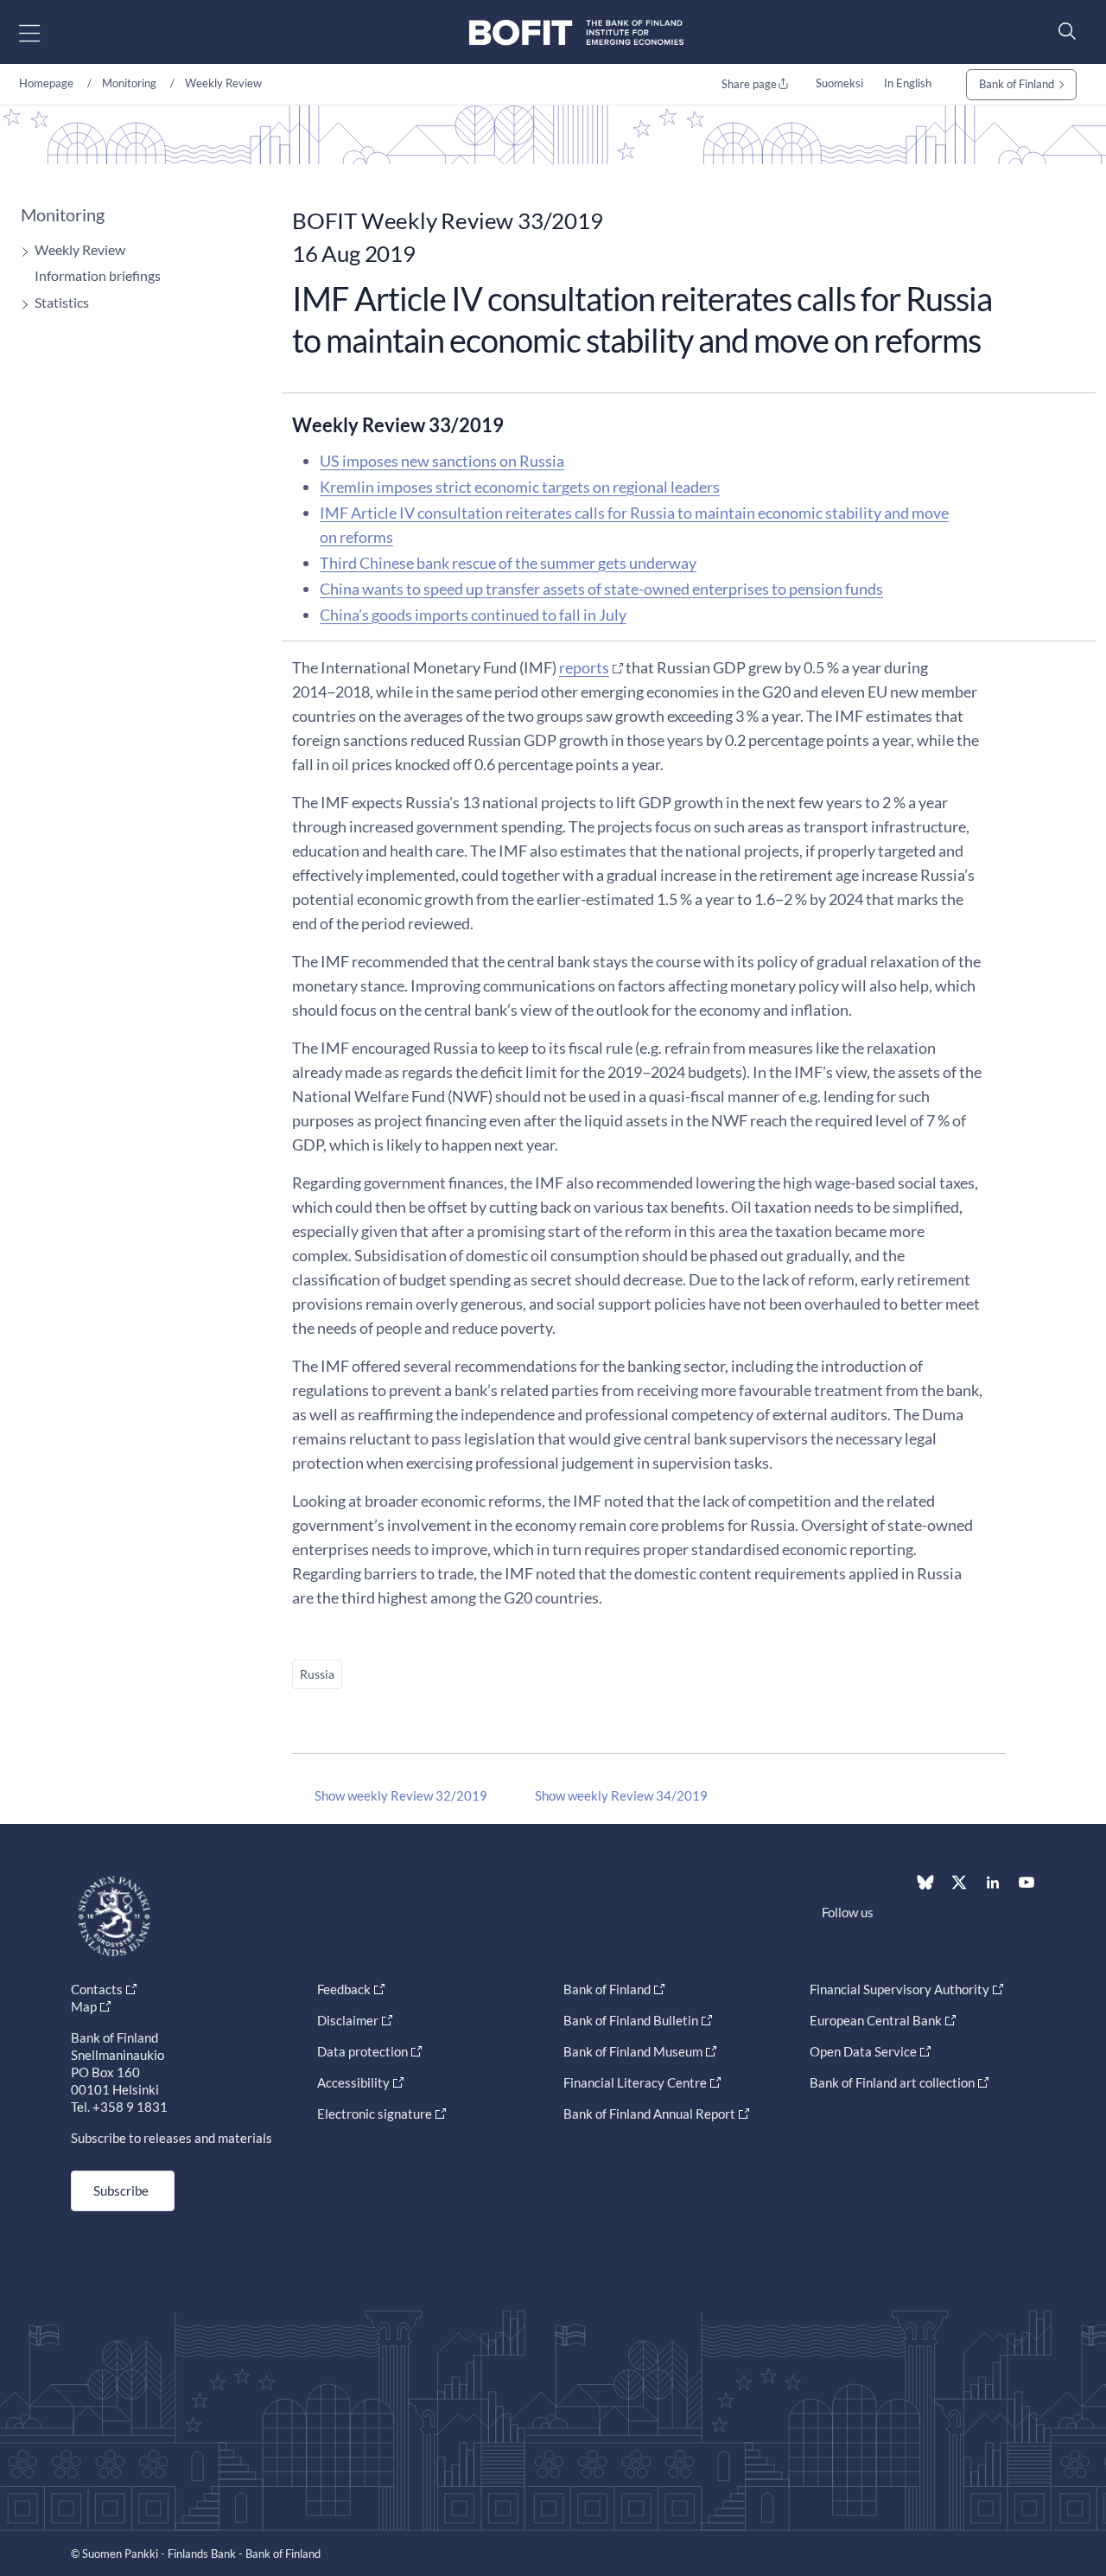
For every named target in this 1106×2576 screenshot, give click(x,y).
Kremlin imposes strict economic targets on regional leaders (520, 487)
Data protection (362, 2051)
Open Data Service (863, 2051)
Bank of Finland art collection (892, 2082)
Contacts (97, 1989)
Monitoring (129, 83)
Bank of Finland (1017, 84)
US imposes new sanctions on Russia (442, 461)
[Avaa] (21, 252)
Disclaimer (348, 2020)
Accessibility (353, 2082)
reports (584, 667)
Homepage (46, 83)
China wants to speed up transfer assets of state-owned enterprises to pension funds (601, 589)
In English (908, 83)
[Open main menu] (44, 32)
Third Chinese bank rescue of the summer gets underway (508, 563)
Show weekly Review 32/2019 (401, 1795)
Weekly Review (223, 83)
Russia (317, 1674)
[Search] (1063, 31)
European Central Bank (876, 2020)
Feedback (344, 1989)
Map (84, 2006)
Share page (749, 84)
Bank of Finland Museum (633, 2051)
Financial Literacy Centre (635, 2082)
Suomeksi (839, 83)
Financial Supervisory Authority (899, 1989)
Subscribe (121, 2190)
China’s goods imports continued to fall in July (473, 615)
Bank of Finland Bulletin (631, 2020)
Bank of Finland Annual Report (649, 2114)
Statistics (62, 302)
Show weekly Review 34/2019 (621, 1795)
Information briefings (98, 275)
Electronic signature (375, 2114)
